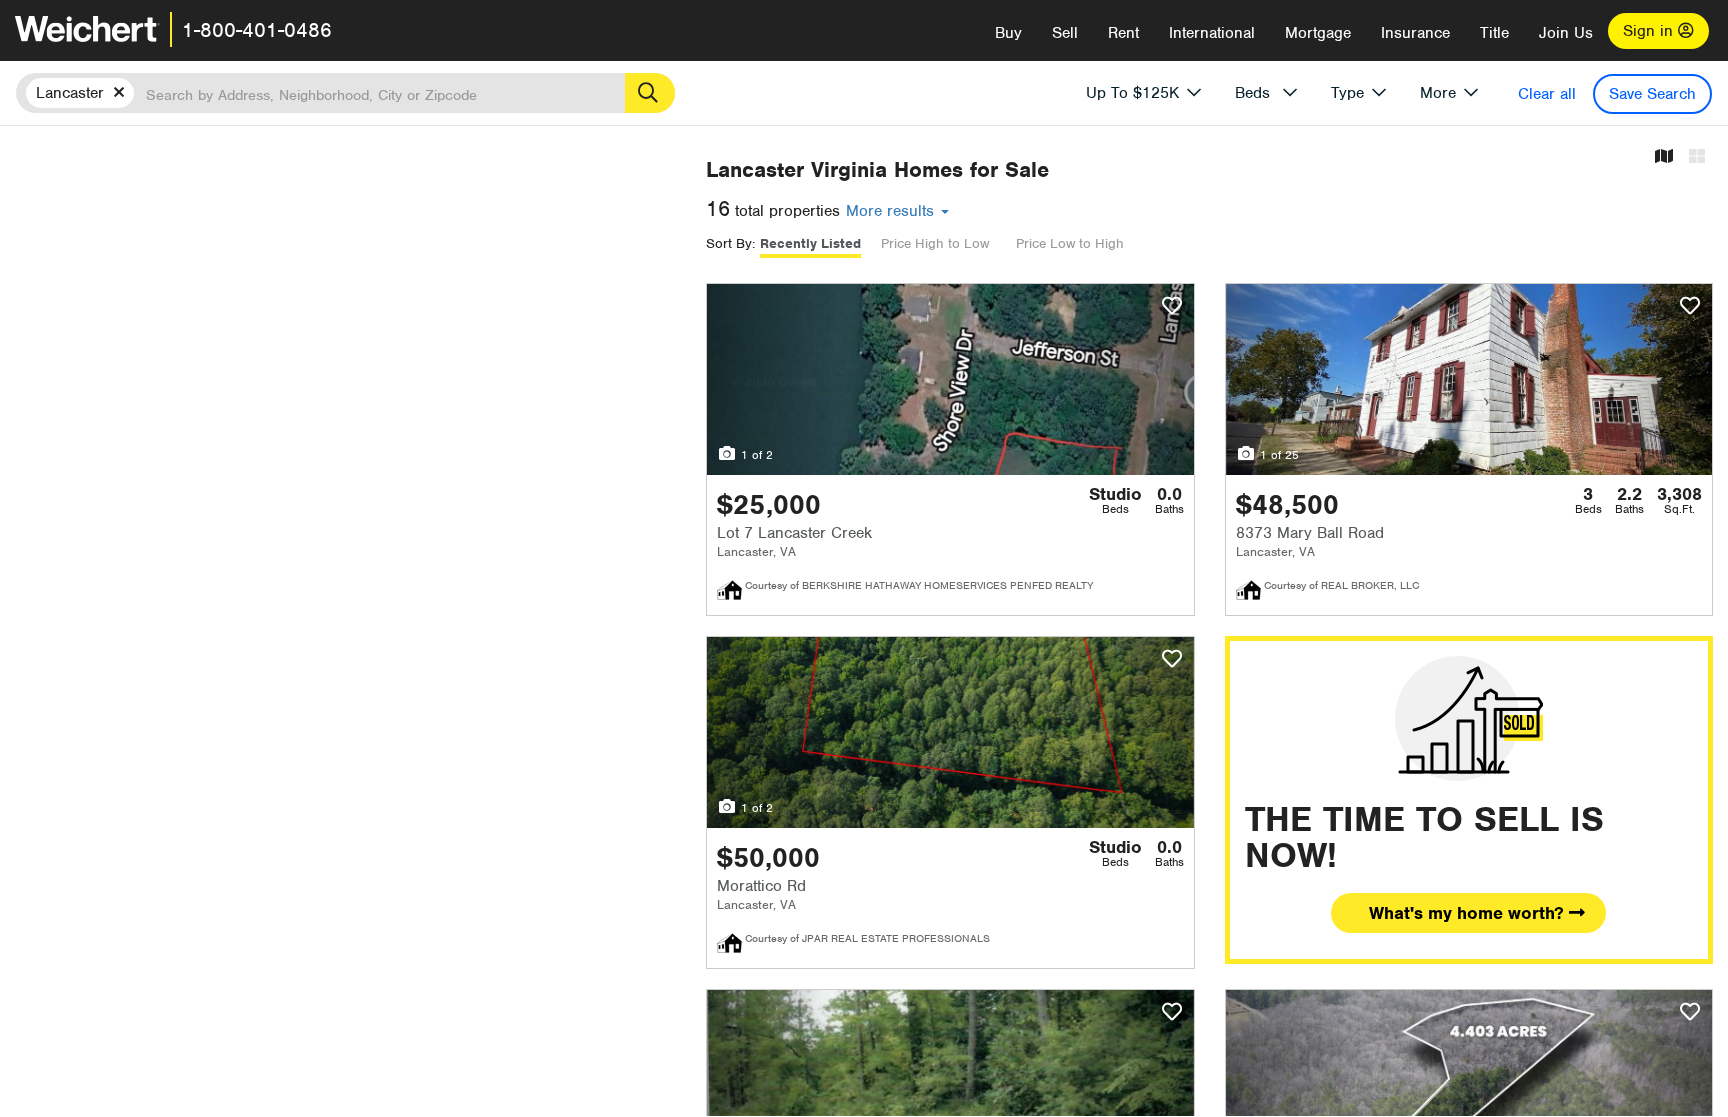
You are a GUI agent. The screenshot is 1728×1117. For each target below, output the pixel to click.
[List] (1697, 157)
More (1438, 93)
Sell (1065, 33)
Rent (1123, 33)
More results (892, 211)
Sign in (1650, 31)
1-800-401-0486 (257, 30)
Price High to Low (935, 243)
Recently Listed (810, 243)
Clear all (1547, 94)
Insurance (1415, 33)
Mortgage (1318, 33)
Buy (1008, 33)
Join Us (1566, 33)
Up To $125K (1132, 93)
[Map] (1664, 157)
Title (1494, 33)
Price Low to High (1070, 243)
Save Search (1652, 94)
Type (1347, 93)
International (1212, 33)
